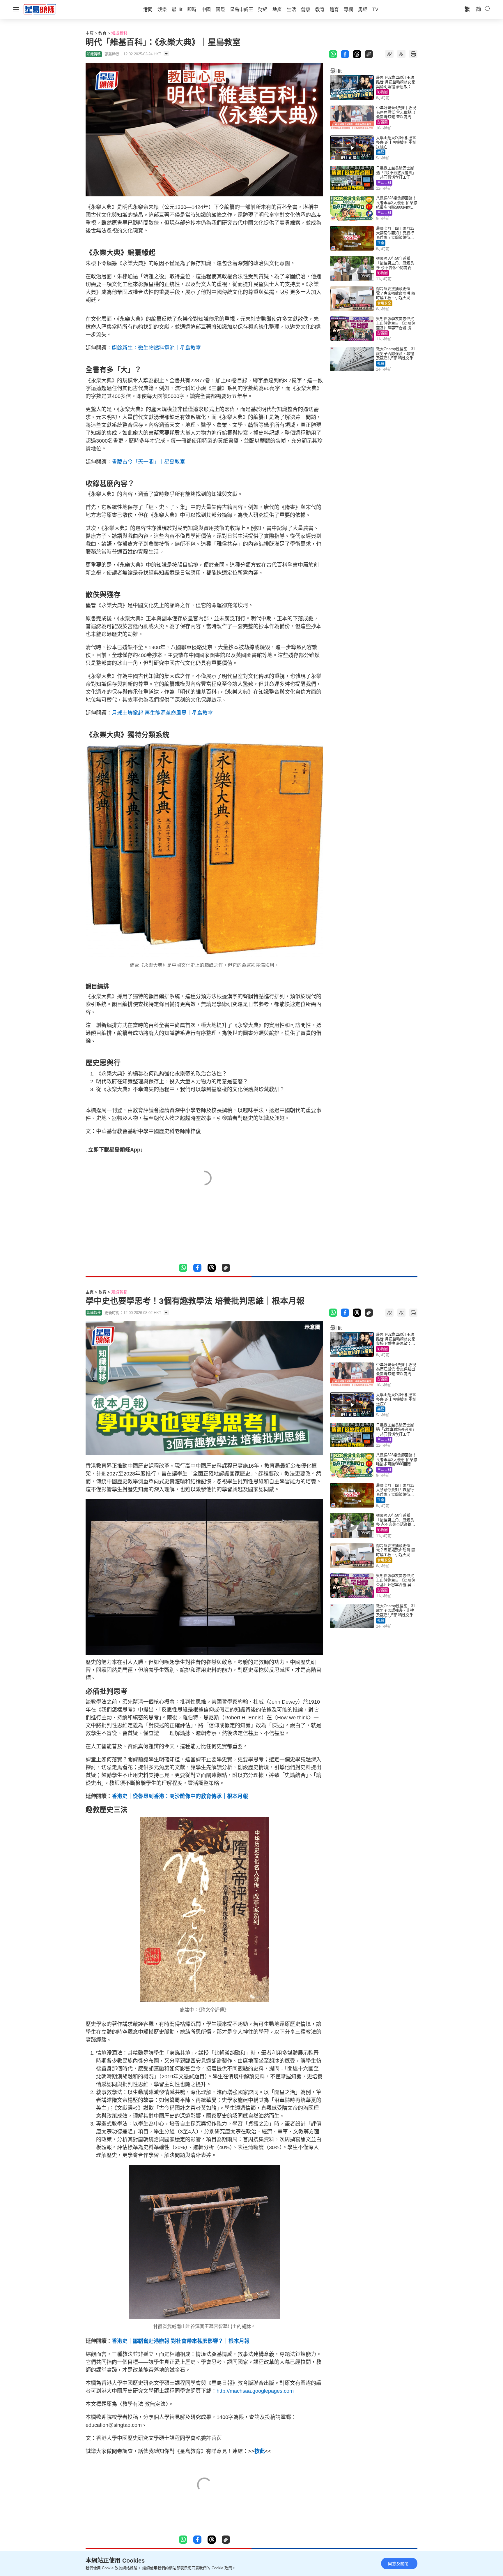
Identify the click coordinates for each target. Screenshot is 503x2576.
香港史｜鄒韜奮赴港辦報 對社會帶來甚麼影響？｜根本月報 (181, 2341)
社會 (381, 243)
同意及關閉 (398, 2563)
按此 (260, 2451)
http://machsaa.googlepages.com (255, 2391)
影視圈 (382, 92)
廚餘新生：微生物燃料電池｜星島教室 (156, 348)
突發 (381, 152)
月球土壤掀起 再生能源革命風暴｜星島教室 (162, 713)
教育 (102, 33)
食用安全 (384, 303)
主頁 (90, 33)
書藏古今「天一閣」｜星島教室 (148, 462)
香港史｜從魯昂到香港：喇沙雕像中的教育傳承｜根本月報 (180, 1796)
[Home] (40, 9)
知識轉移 (119, 33)
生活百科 (384, 183)
